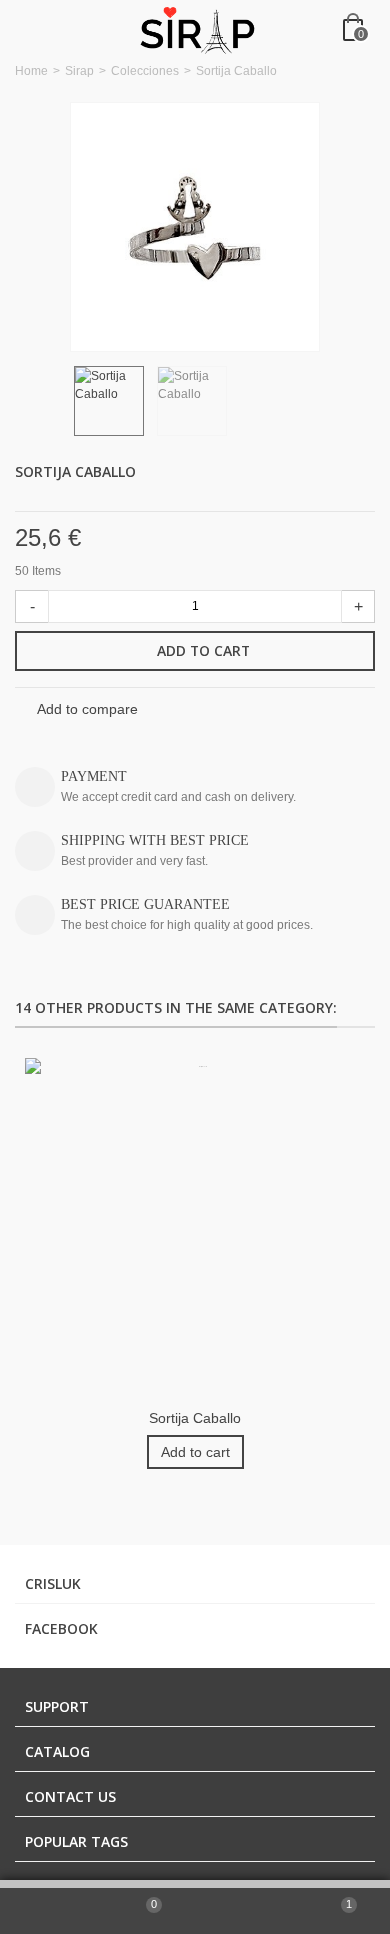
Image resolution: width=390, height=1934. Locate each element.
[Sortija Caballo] (195, 227)
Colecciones (145, 71)
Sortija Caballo (195, 1418)
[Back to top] (49, 1911)
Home (31, 71)
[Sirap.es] (197, 29)
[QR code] (244, 1911)
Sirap (79, 71)
